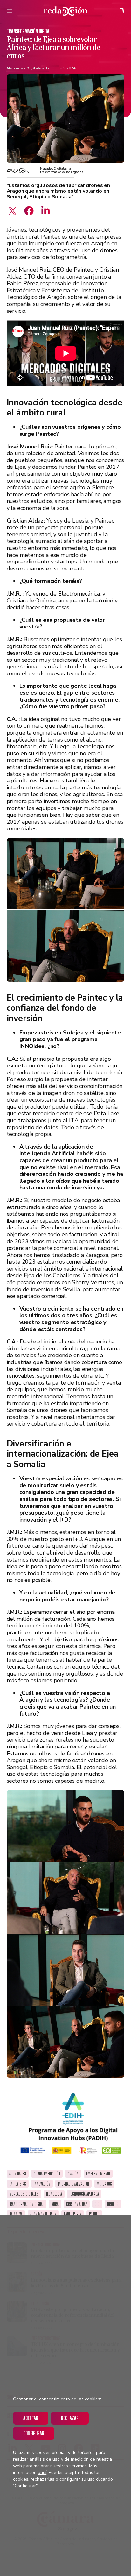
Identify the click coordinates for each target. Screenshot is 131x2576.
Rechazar (70, 2418)
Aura (55, 2204)
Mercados (104, 2184)
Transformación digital (29, 31)
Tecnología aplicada (84, 2194)
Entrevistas (18, 2184)
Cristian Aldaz (77, 2204)
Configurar (34, 2433)
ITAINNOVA (16, 2214)
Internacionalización (73, 2184)
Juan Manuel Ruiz (43, 2214)
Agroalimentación (47, 2174)
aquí (42, 2473)
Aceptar (31, 2418)
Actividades (18, 2174)
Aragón (73, 2174)
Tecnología (54, 2194)
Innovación (42, 2184)
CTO (97, 2204)
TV (122, 11)
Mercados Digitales (25, 68)
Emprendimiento (98, 2174)
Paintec (94, 2214)
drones (113, 2204)
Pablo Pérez (73, 2214)
